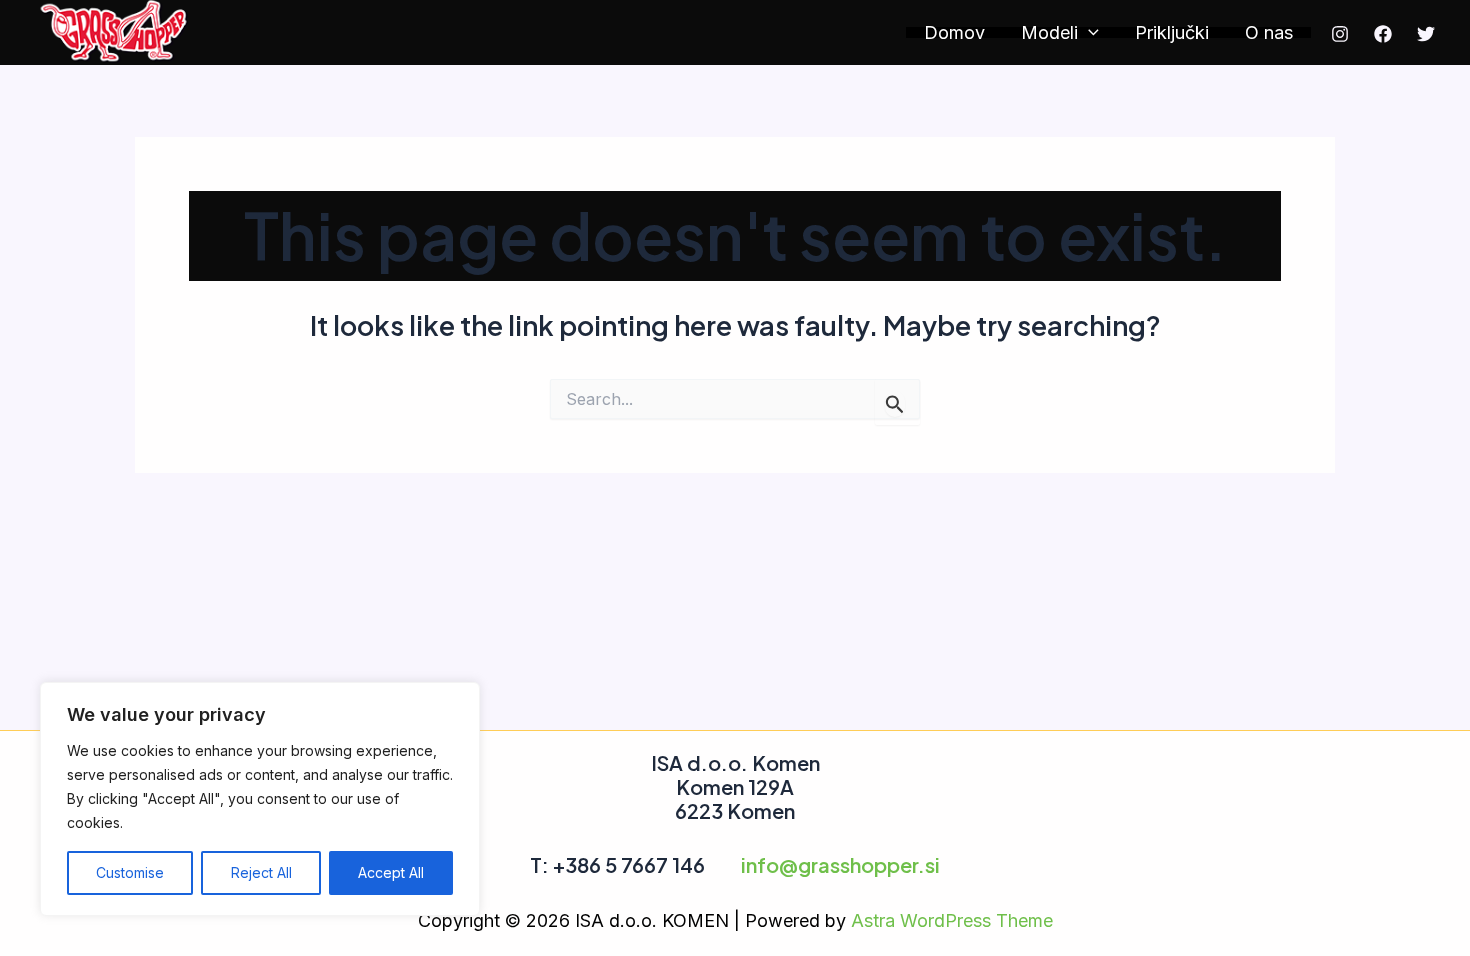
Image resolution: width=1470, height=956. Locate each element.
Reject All (261, 872)
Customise (130, 872)
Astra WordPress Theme (952, 920)
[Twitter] (1426, 34)
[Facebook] (1383, 34)
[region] (260, 799)
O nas (1269, 32)
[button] (1088, 32)
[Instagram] (1340, 34)
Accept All (391, 872)
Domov (954, 32)
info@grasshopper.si (840, 864)
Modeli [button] (1049, 32)
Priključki (1172, 32)
